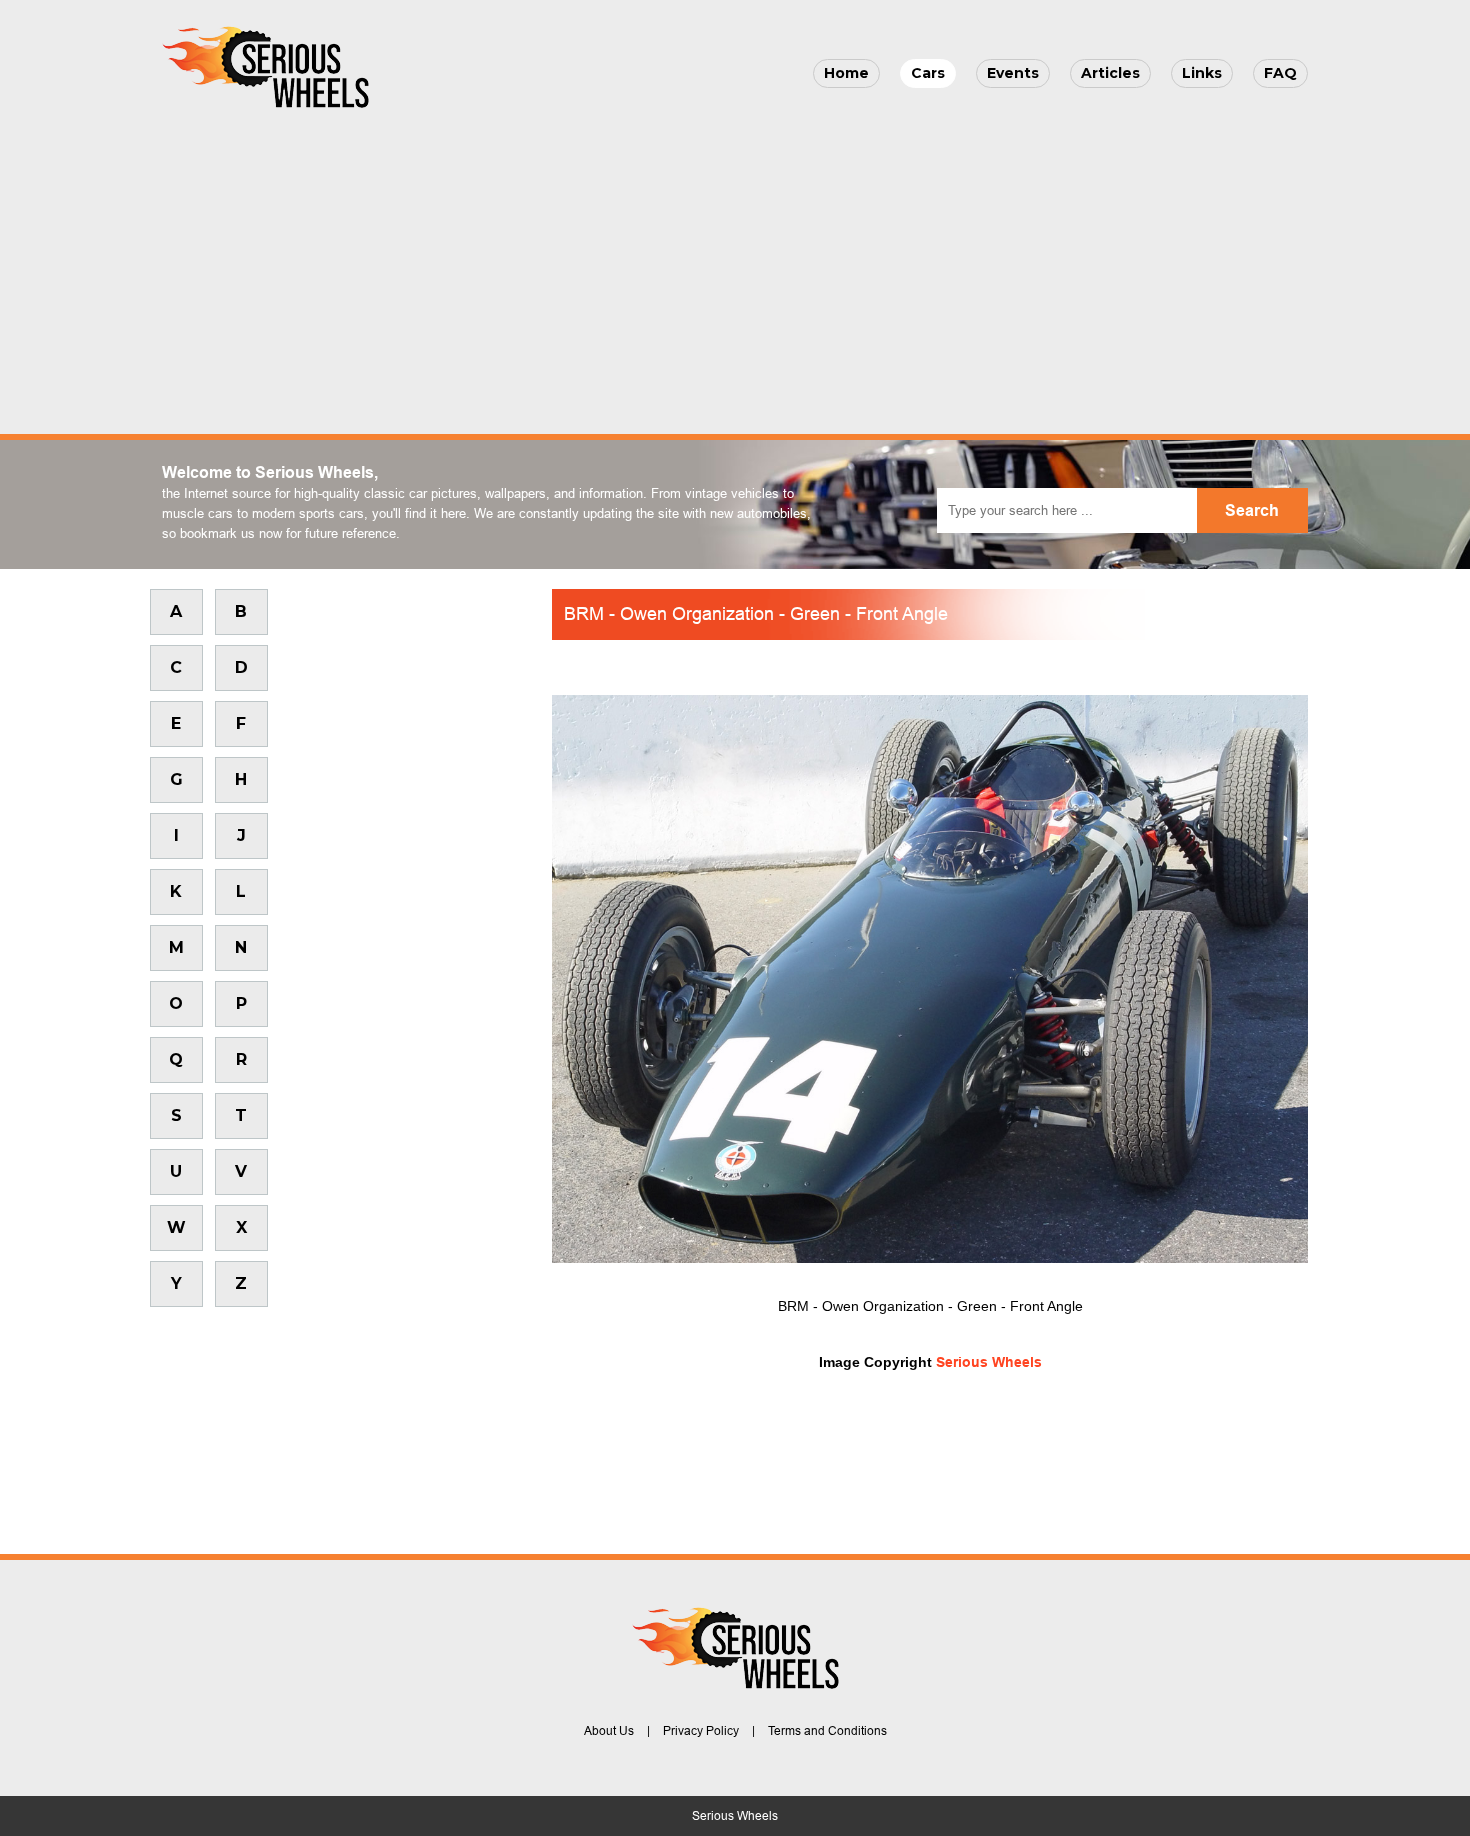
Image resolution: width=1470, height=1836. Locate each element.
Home (846, 73)
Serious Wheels (989, 1362)
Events (1013, 73)
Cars (928, 73)
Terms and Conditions (827, 1731)
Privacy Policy (701, 1731)
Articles (1110, 73)
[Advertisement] (735, 266)
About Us (609, 1731)
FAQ (1280, 73)
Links (1202, 73)
